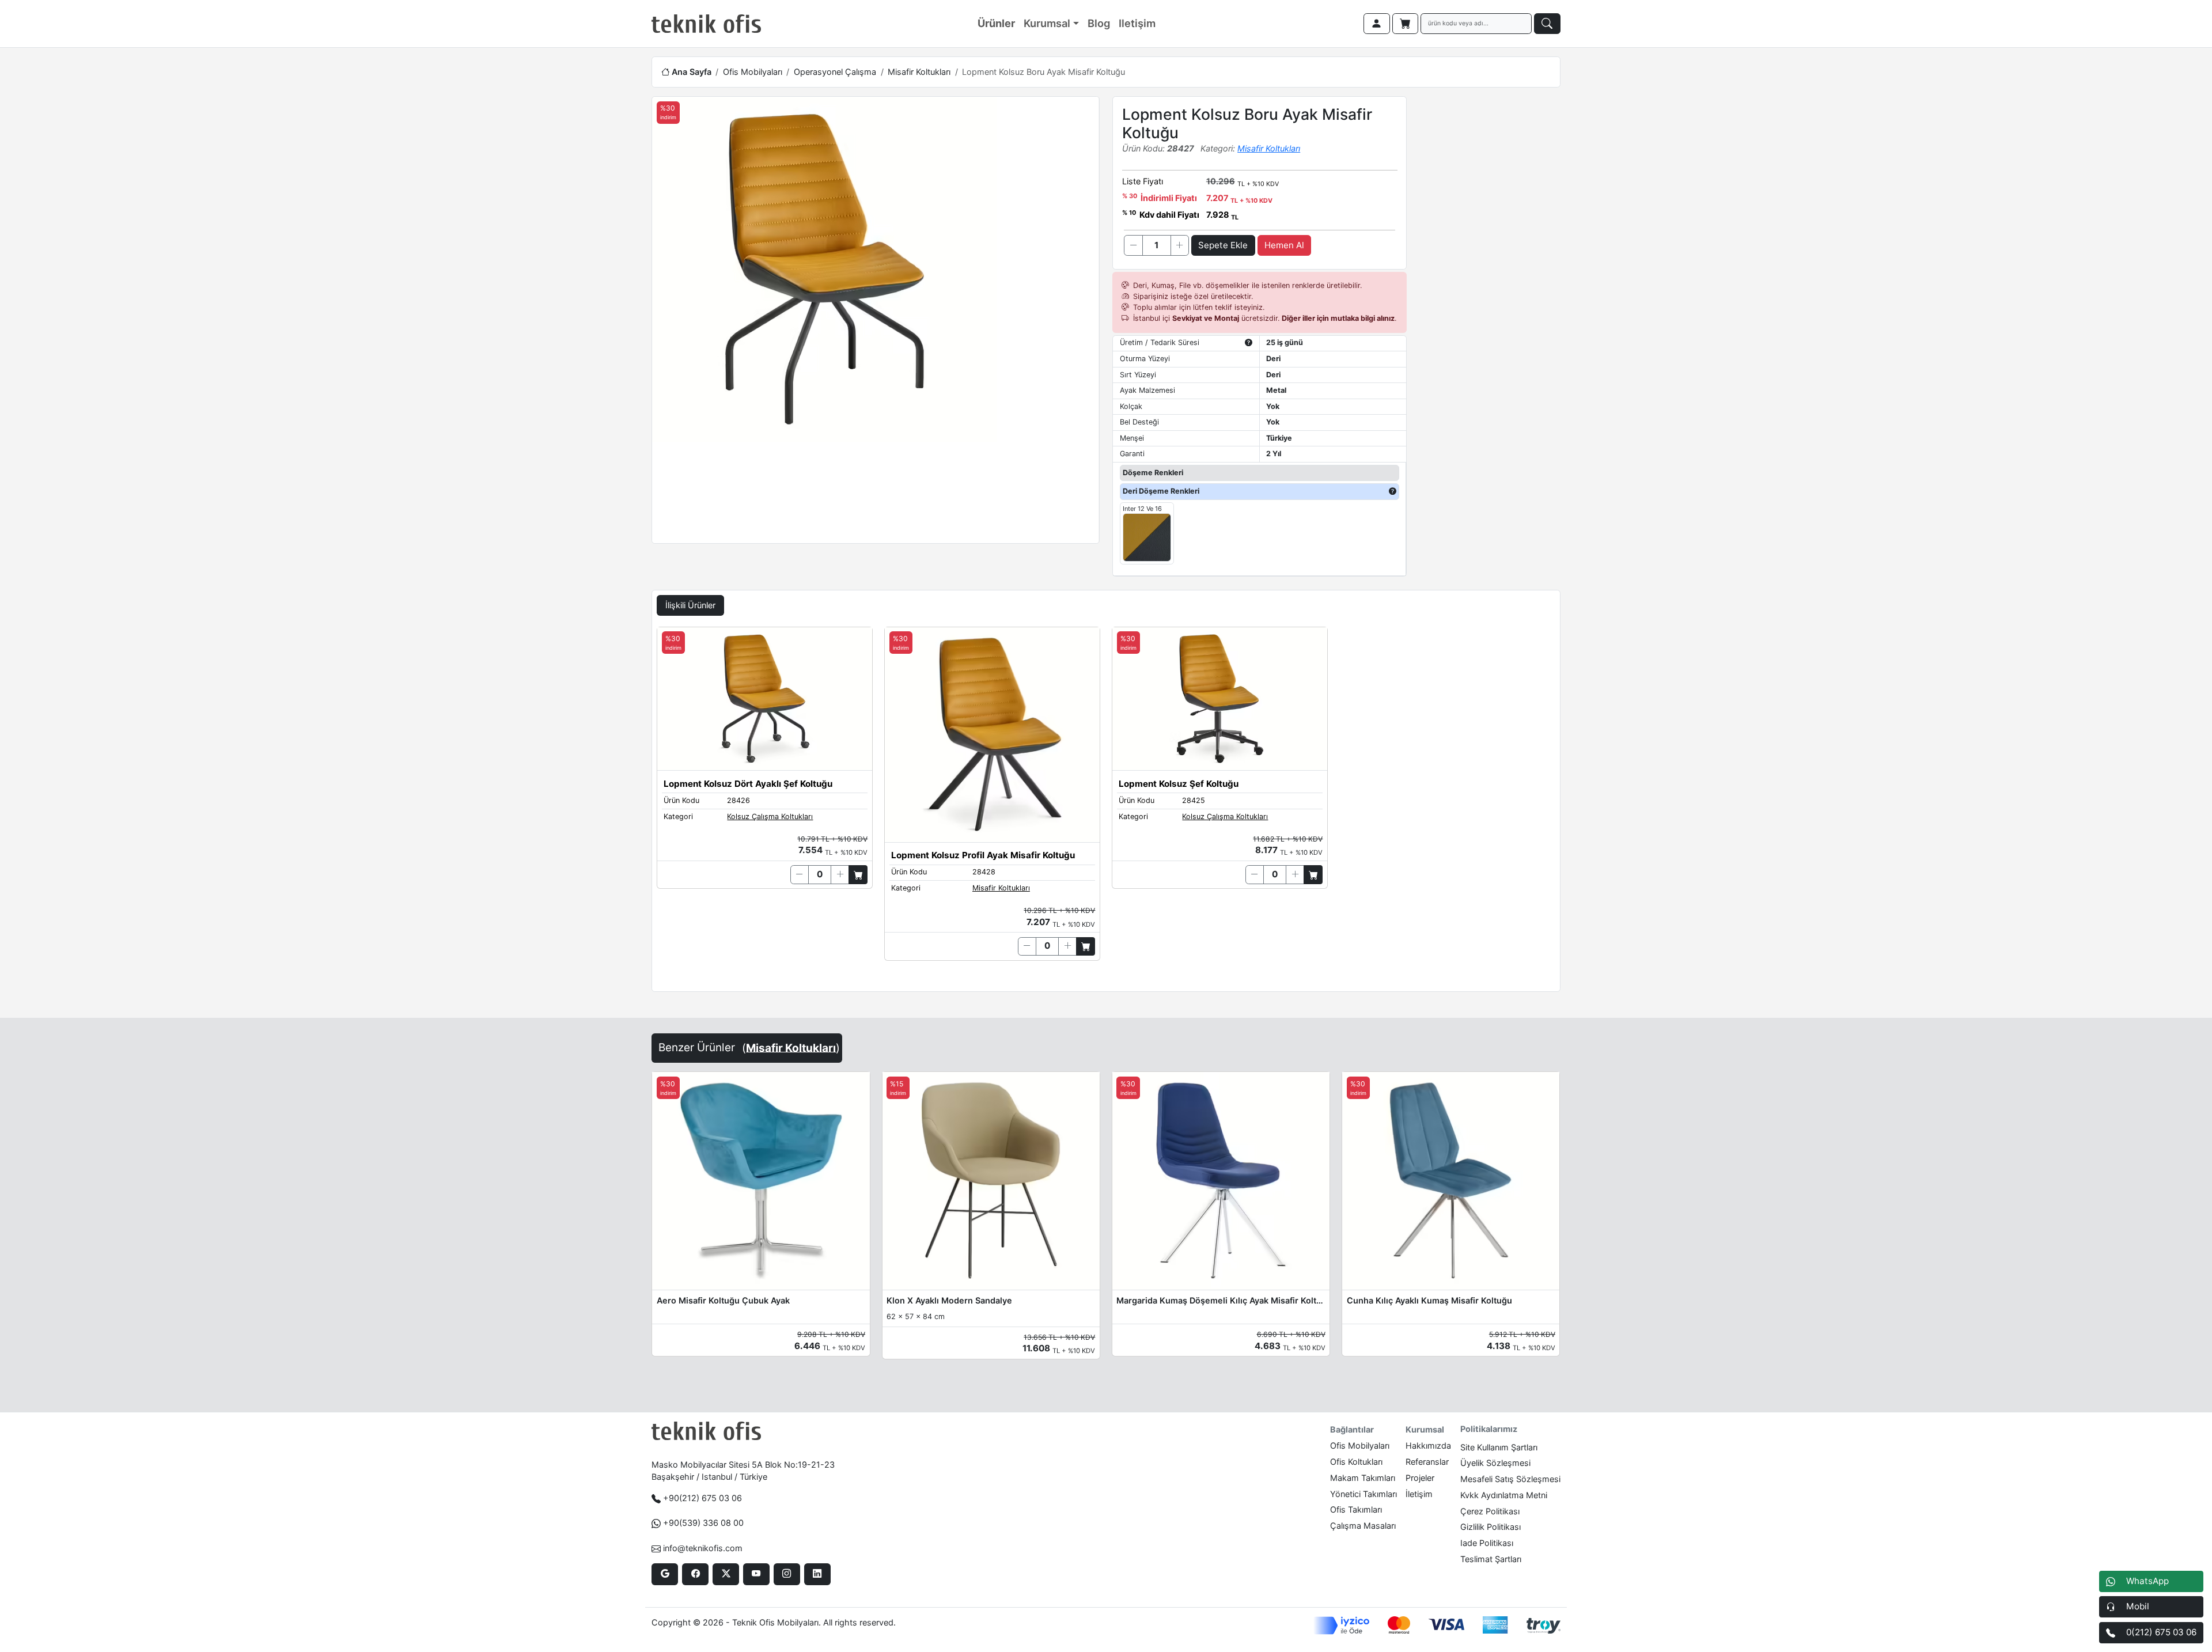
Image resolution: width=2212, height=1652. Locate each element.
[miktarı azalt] (1133, 245)
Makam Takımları (1363, 1478)
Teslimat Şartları (1491, 1559)
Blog (1099, 23)
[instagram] (787, 1574)
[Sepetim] (1406, 24)
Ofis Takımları (1356, 1509)
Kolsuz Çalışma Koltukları (770, 816)
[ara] (1547, 24)
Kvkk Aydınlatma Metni (1504, 1495)
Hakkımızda (1428, 1445)
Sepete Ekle (1223, 245)
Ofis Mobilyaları (753, 72)
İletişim (1419, 1494)
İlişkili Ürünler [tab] (690, 605)
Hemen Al (1284, 245)
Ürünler (996, 23)
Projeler (1420, 1478)
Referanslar (1427, 1462)
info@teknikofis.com (703, 1548)
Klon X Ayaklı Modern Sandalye (949, 1300)
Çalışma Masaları (1363, 1526)
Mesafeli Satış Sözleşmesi (1510, 1479)
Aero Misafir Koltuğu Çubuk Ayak (723, 1300)
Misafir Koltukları (919, 72)
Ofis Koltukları (1356, 1462)
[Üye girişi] (1377, 24)
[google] (664, 1574)
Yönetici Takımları (1363, 1494)
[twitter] (726, 1574)
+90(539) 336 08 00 (703, 1523)
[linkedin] (817, 1574)
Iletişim (1137, 23)
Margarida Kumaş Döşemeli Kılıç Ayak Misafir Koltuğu (1221, 1300)
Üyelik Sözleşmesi (1495, 1463)
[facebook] (695, 1574)
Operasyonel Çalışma (835, 72)
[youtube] (756, 1574)
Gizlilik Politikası (1491, 1527)
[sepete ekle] (858, 874)
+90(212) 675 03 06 (702, 1498)
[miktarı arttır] (1180, 245)
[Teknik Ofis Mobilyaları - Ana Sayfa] (706, 24)
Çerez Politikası (1490, 1511)
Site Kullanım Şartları (1499, 1447)
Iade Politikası (1487, 1543)
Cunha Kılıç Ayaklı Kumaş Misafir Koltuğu (1429, 1300)
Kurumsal (1047, 23)
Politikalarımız (1489, 1429)
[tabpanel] (1106, 807)
